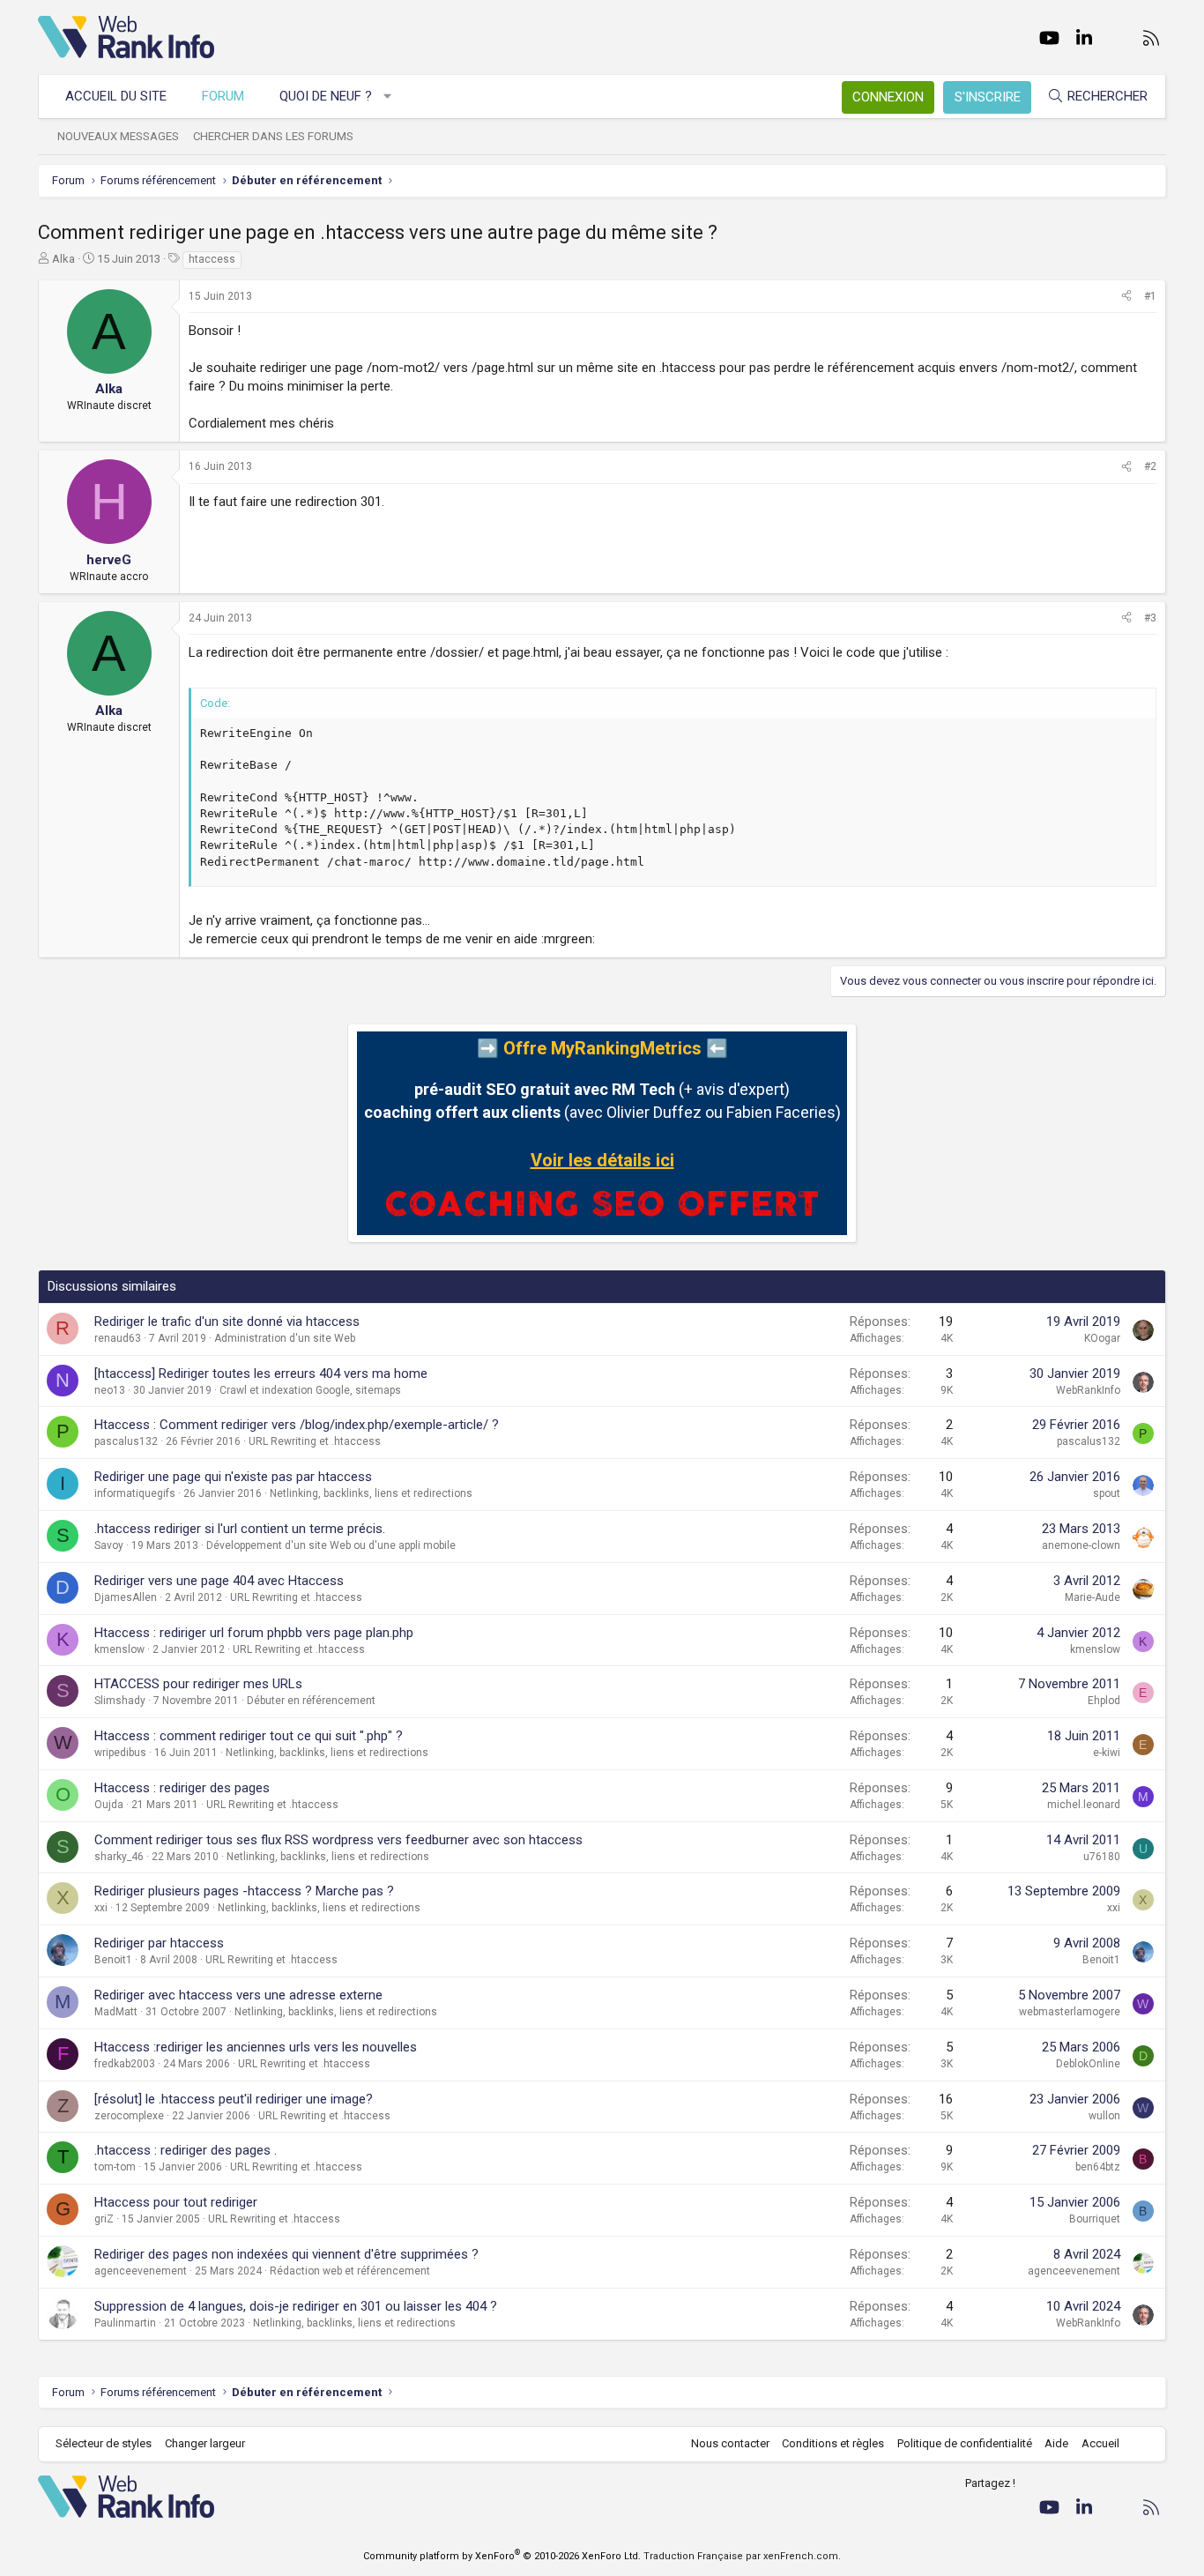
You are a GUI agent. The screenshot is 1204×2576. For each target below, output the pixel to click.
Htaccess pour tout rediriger (176, 2202)
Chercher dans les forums (273, 136)
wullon (1104, 2116)
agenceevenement (141, 2271)
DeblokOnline (1088, 2064)
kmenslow (119, 1649)
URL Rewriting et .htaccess (315, 1441)
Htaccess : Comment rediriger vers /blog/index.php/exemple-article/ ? (297, 1425)
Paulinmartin (125, 2323)
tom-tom (115, 2167)
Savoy (109, 1545)
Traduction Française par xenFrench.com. (742, 2556)
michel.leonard (1084, 1805)
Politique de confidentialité (965, 2443)
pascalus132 (126, 1441)
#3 (1150, 618)
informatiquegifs (135, 1493)
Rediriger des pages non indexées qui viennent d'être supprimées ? (286, 2254)
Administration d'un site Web (285, 1338)
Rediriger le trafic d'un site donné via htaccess (227, 1322)
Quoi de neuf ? (326, 96)
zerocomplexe (129, 2116)
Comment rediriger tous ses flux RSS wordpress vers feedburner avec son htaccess (338, 1840)
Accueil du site (116, 96)
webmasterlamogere (1070, 2012)
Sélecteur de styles (104, 2443)
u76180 (1102, 1857)
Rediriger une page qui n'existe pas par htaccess (233, 1477)
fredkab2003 (125, 2064)
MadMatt (116, 2012)
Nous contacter (730, 2443)
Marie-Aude (1093, 1597)
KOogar (1102, 1338)
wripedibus (120, 1753)
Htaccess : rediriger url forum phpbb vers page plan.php (254, 1633)
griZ (104, 2219)
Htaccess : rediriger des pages (182, 1788)
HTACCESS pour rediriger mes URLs (198, 1684)
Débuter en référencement (311, 1701)
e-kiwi (1107, 1753)
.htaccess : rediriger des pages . (186, 2150)
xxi (101, 1908)
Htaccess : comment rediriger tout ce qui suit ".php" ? (249, 1736)
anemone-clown (1081, 1545)
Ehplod (1104, 1701)
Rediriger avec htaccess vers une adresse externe (238, 1995)
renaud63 (118, 1338)
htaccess (212, 259)
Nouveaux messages (118, 136)
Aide (1056, 2443)
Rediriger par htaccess (159, 1943)
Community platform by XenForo (502, 2556)
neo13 (110, 1390)
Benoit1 (113, 1960)
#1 (1150, 296)
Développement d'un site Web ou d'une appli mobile (331, 1545)
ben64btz (1098, 2167)
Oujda (109, 1805)
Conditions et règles (833, 2443)
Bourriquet (1095, 2219)
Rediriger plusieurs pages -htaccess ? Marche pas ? (244, 1891)
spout (1107, 1493)
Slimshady (120, 1701)
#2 (1150, 466)
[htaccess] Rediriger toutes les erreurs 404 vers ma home (261, 1374)
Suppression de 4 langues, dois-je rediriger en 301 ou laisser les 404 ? (296, 2306)
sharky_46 (119, 1857)
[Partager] (1126, 297)
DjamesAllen (126, 1597)
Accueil (1100, 2443)
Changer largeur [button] (205, 2443)
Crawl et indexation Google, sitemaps (310, 1390)
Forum (223, 96)
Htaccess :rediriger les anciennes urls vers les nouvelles (256, 2047)
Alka (63, 259)
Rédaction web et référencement (350, 2271)
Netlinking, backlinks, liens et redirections (371, 1493)
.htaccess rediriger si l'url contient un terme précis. (240, 1529)
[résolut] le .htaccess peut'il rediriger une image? (234, 2099)
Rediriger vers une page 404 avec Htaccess (219, 1581)
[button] (388, 97)
